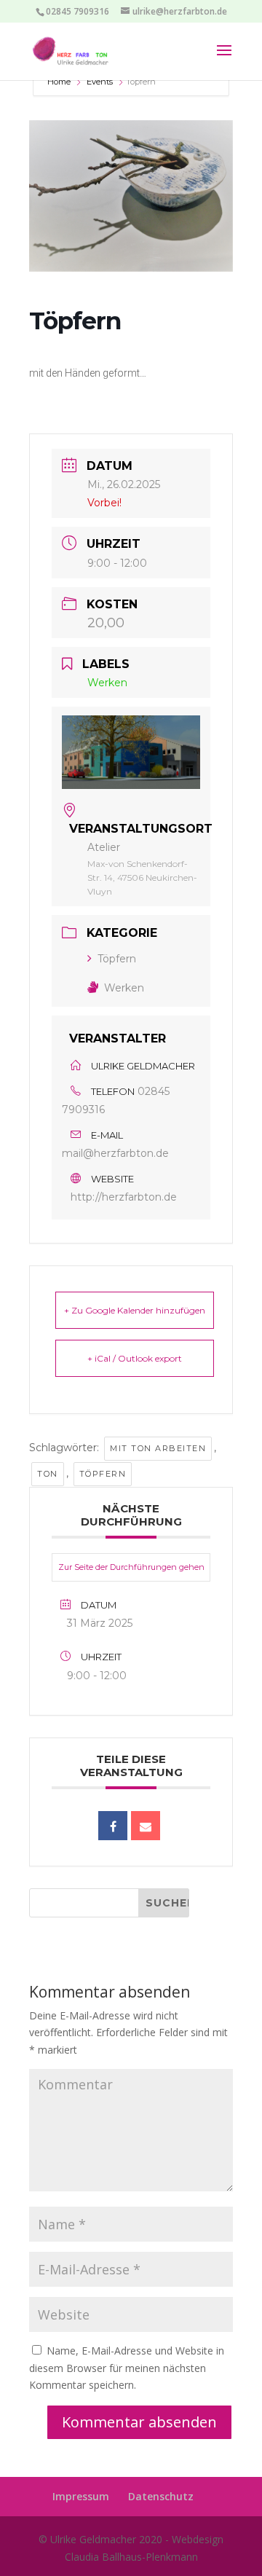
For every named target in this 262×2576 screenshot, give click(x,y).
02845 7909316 (78, 11)
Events (100, 82)
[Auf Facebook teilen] (113, 1826)
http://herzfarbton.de (124, 1197)
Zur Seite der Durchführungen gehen (131, 1567)
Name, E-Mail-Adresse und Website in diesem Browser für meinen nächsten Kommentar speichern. (127, 2368)
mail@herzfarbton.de (115, 1153)
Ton (48, 1474)
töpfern (103, 1474)
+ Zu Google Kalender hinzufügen (135, 1310)
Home (60, 82)
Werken (124, 988)
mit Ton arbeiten (158, 1448)
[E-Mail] (146, 1826)
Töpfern (117, 959)
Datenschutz (161, 2496)
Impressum (81, 2496)
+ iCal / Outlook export (135, 1358)
